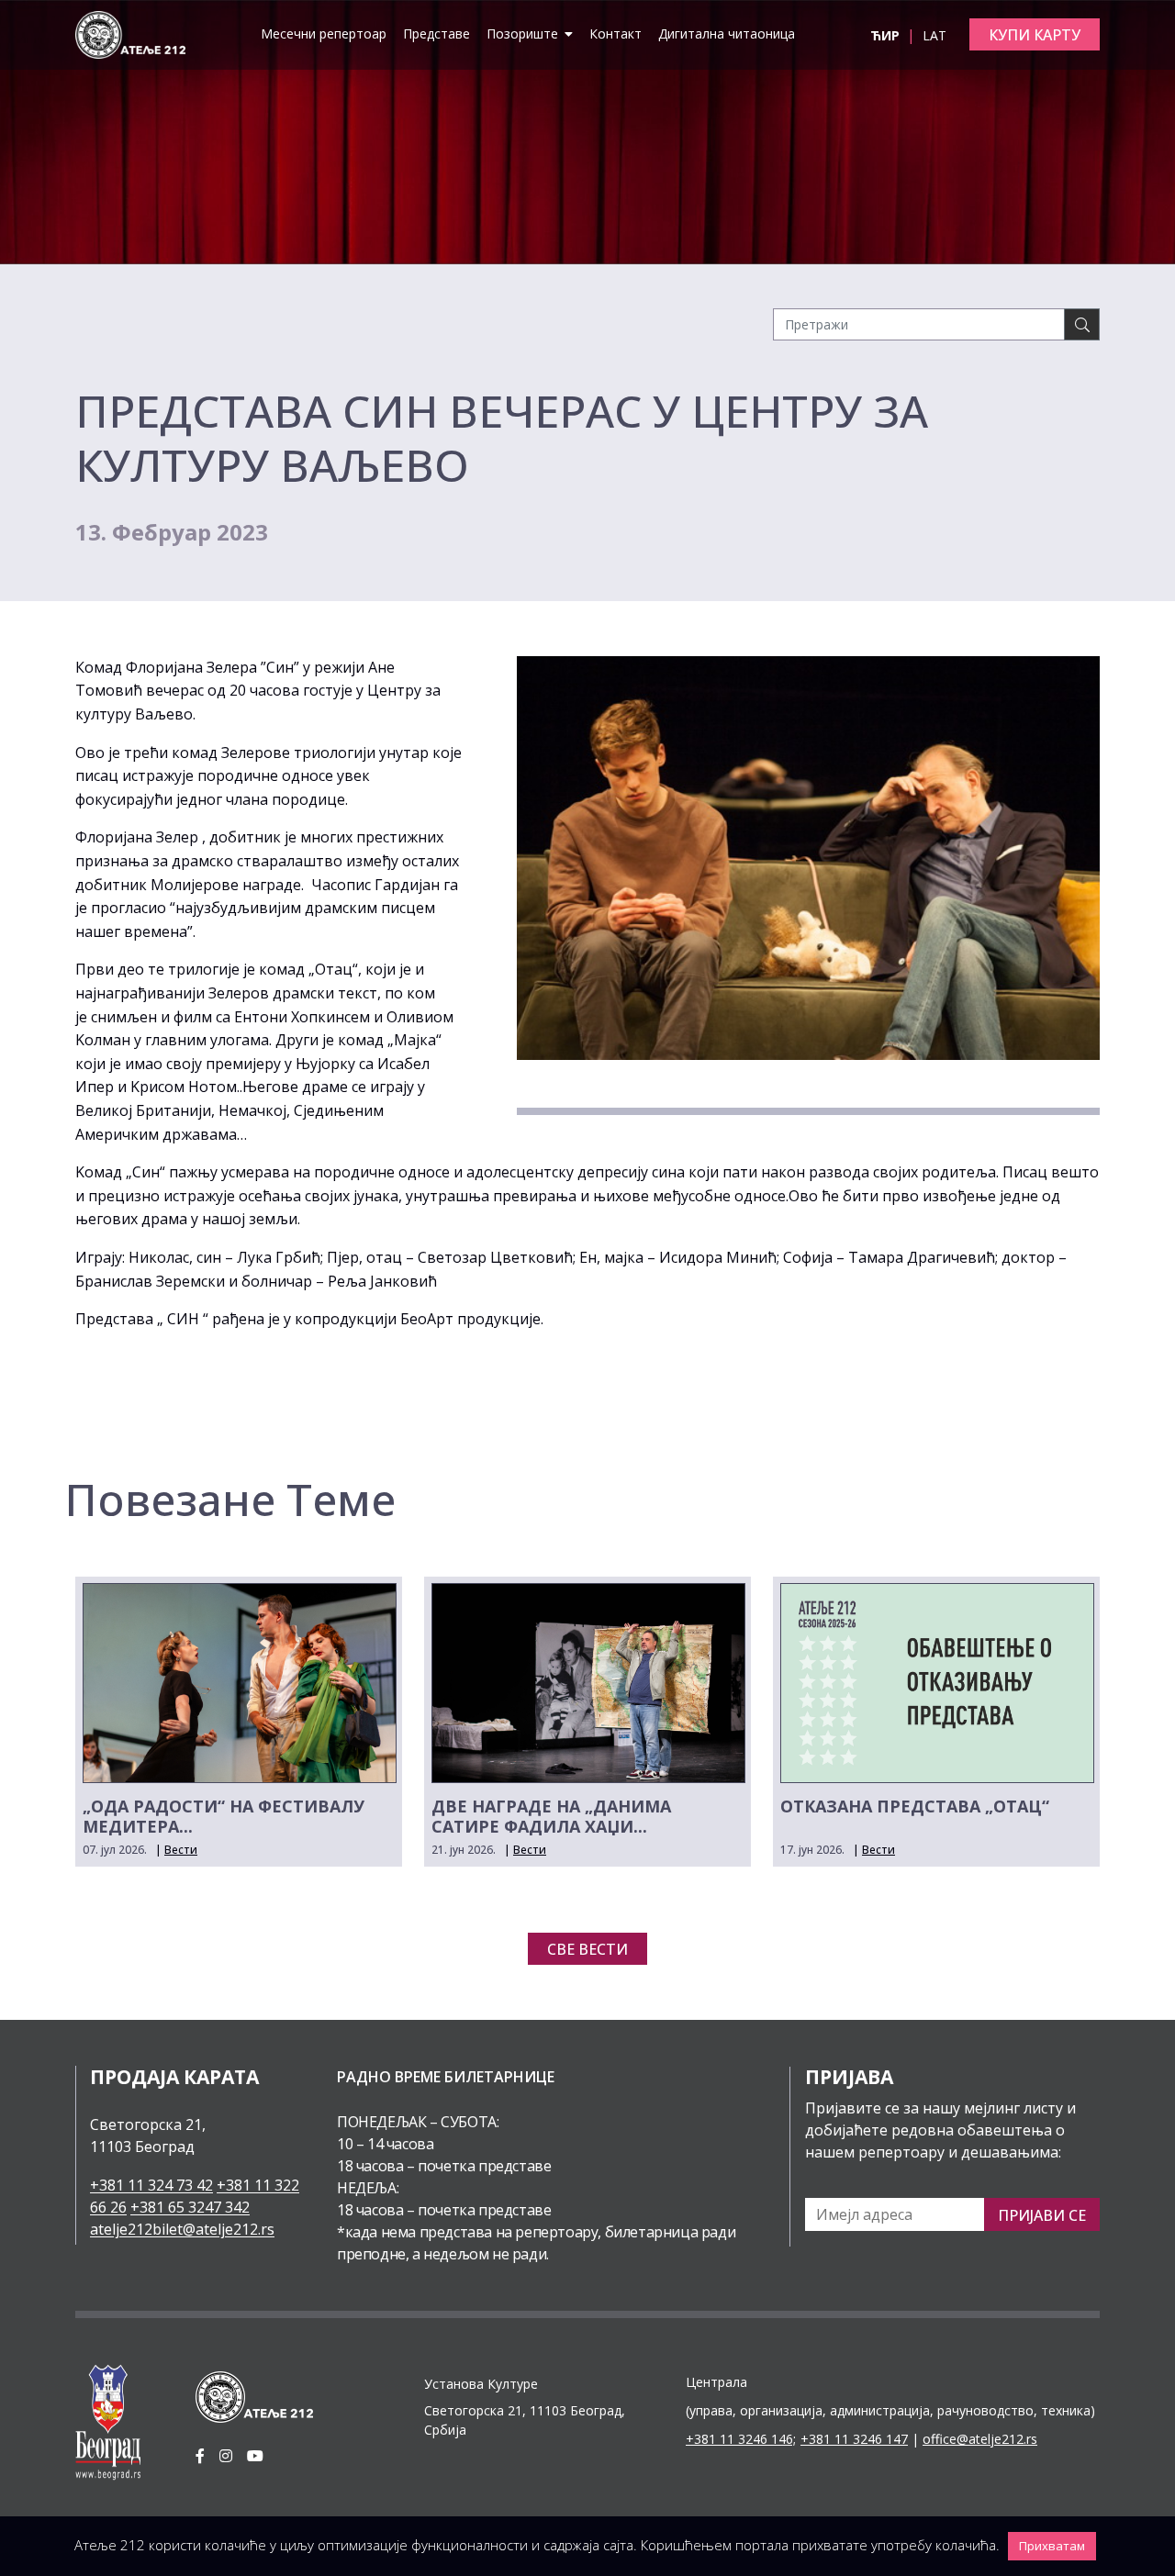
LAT (934, 35)
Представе (436, 33)
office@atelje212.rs (980, 2439)
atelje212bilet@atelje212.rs (182, 2229)
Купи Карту (1035, 35)
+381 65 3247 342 (190, 2207)
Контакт (615, 33)
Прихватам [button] (1052, 2546)
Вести (181, 1850)
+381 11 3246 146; (741, 2439)
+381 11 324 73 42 (151, 2185)
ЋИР (887, 35)
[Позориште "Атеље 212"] (130, 33)
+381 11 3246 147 (854, 2439)
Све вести (587, 1949)
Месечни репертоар (324, 33)
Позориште (524, 33)
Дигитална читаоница (727, 33)
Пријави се (1042, 2215)
